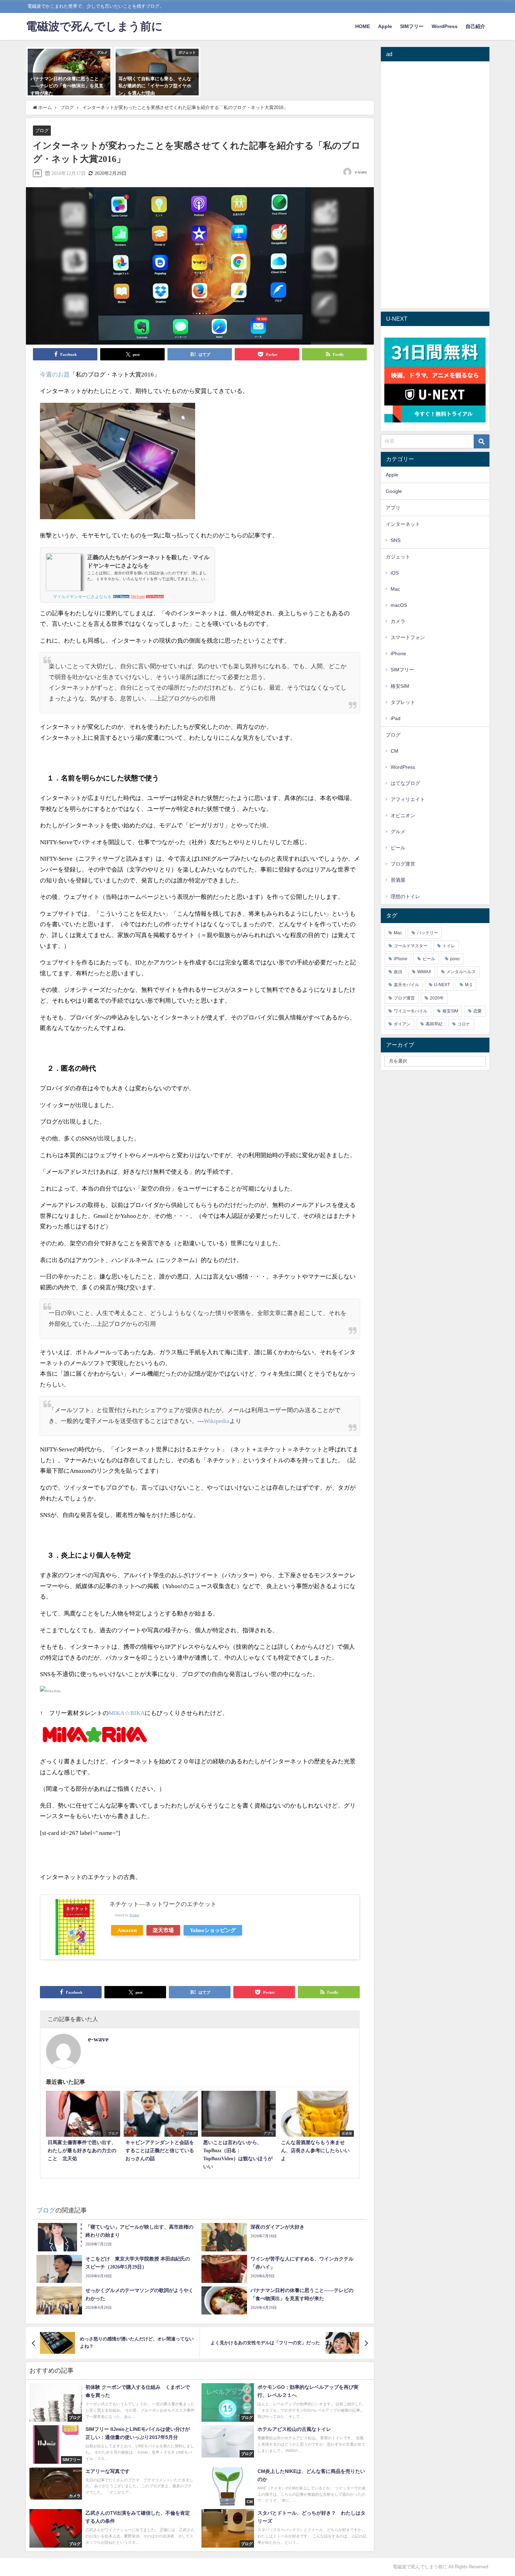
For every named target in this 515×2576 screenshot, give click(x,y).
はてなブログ (405, 783)
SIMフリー (412, 26)
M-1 (469, 985)
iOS (395, 573)
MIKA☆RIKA (127, 1713)
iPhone (398, 653)
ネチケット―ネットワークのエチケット (163, 1904)
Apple (385, 26)
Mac (395, 589)
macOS (399, 605)
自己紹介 (475, 26)
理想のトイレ (405, 896)
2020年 (437, 998)
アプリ (393, 508)
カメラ (398, 621)
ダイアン (402, 1024)
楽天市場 (163, 1930)
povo (455, 959)
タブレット (403, 702)
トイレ (449, 946)
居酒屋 (398, 880)
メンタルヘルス (461, 972)
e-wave (361, 172)
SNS (396, 540)
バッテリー (427, 933)
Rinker (134, 1915)
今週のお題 (55, 375)
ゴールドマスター (411, 946)
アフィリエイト (408, 799)
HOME (363, 26)
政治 (398, 972)
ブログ (42, 131)
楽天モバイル (406, 985)
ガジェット (398, 557)
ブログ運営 (403, 864)
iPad (396, 718)
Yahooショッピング (213, 1930)
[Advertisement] (435, 186)
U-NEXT (442, 985)
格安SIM (400, 686)
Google (394, 491)
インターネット (403, 524)
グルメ (398, 832)
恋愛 (478, 1011)
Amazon (127, 1930)
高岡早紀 (434, 1024)
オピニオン (403, 815)
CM (394, 751)
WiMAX (424, 972)
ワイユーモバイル (411, 1011)
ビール (398, 848)
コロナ (464, 1024)
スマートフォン (408, 637)
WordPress (445, 26)
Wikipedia (217, 1421)
